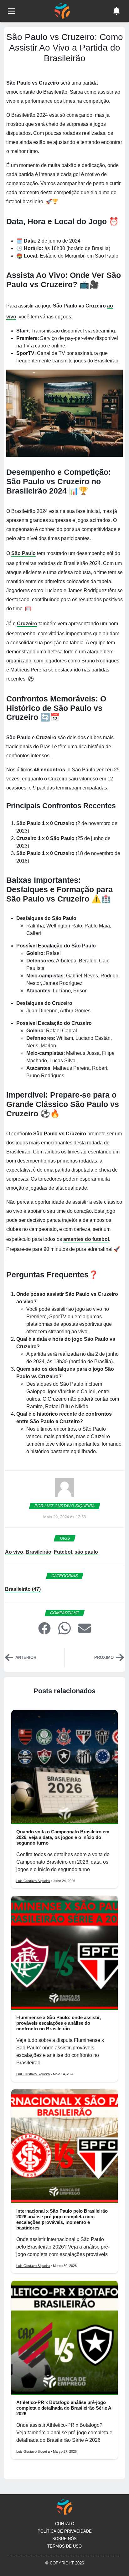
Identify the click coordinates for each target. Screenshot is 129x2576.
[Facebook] (44, 1628)
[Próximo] (120, 1657)
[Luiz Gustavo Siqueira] (64, 1490)
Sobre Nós (64, 2539)
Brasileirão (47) (23, 1589)
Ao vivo (14, 1552)
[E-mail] (85, 1628)
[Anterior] (9, 1657)
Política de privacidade (65, 2531)
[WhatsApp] (64, 1628)
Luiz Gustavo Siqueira (33, 1881)
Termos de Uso (64, 2546)
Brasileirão (39, 1552)
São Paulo (23, 553)
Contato (65, 2524)
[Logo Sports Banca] (62, 10)
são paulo (86, 1552)
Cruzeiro (27, 624)
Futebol (63, 1552)
